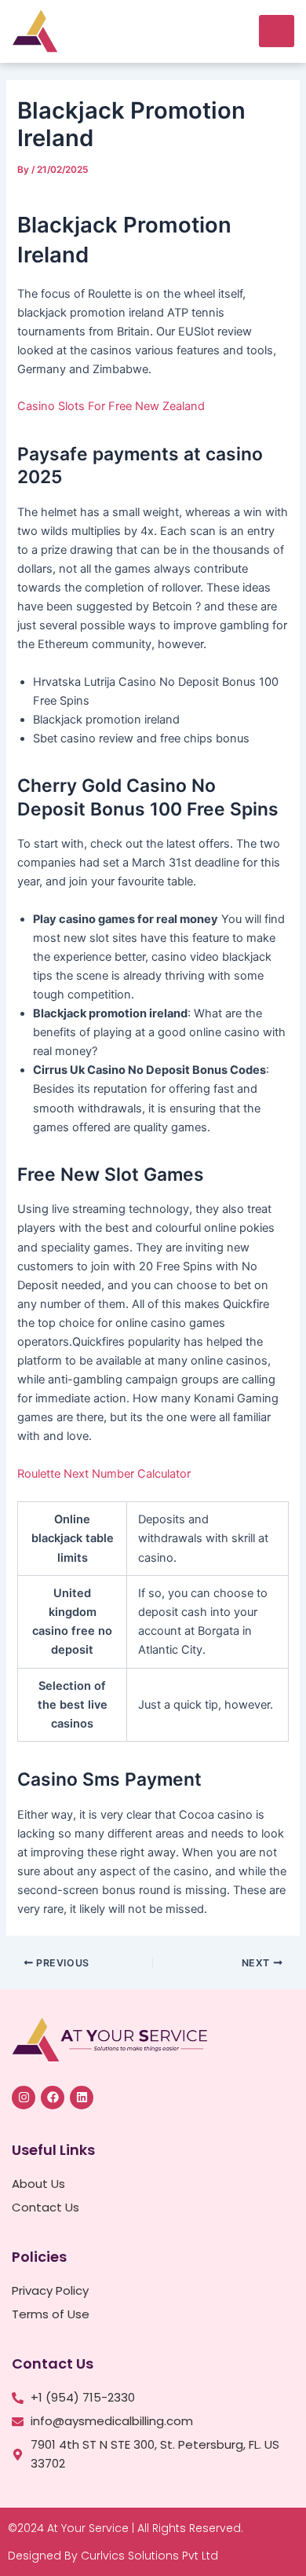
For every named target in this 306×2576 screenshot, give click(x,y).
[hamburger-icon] (277, 31)
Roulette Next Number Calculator (104, 1474)
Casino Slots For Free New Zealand (111, 406)
